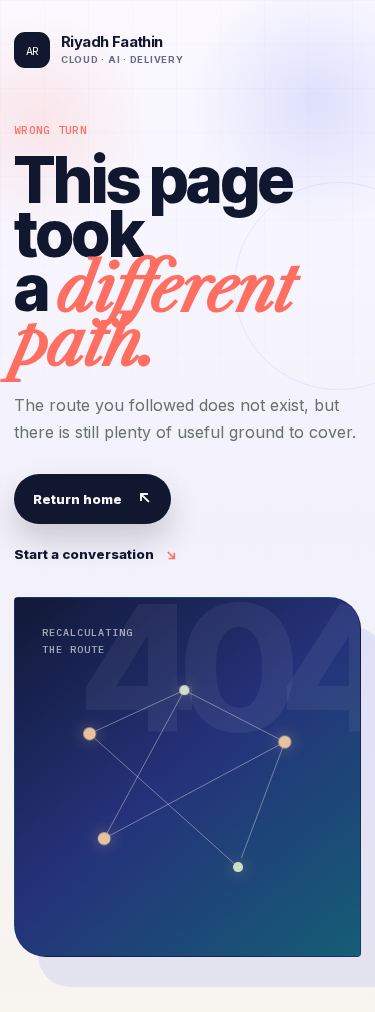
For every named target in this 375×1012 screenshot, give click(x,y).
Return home (92, 499)
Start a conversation (96, 554)
